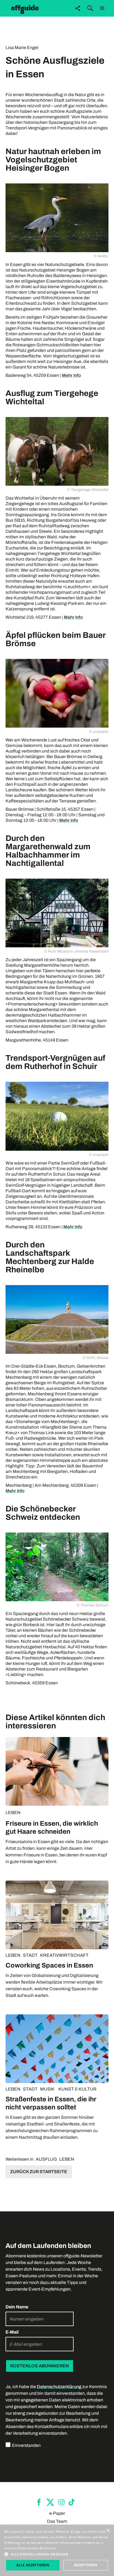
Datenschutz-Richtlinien (37, 2548)
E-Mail (12, 2332)
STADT (30, 1955)
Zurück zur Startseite (39, 2172)
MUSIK (47, 2089)
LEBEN (13, 1813)
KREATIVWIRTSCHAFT (64, 1955)
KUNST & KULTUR (77, 2089)
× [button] (108, 2531)
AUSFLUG (46, 2159)
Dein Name (17, 2307)
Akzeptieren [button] (86, 2565)
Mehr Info (71, 375)
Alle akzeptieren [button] (33, 2565)
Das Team (57, 2521)
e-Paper (57, 2513)
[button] (102, 8)
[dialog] (57, 2550)
